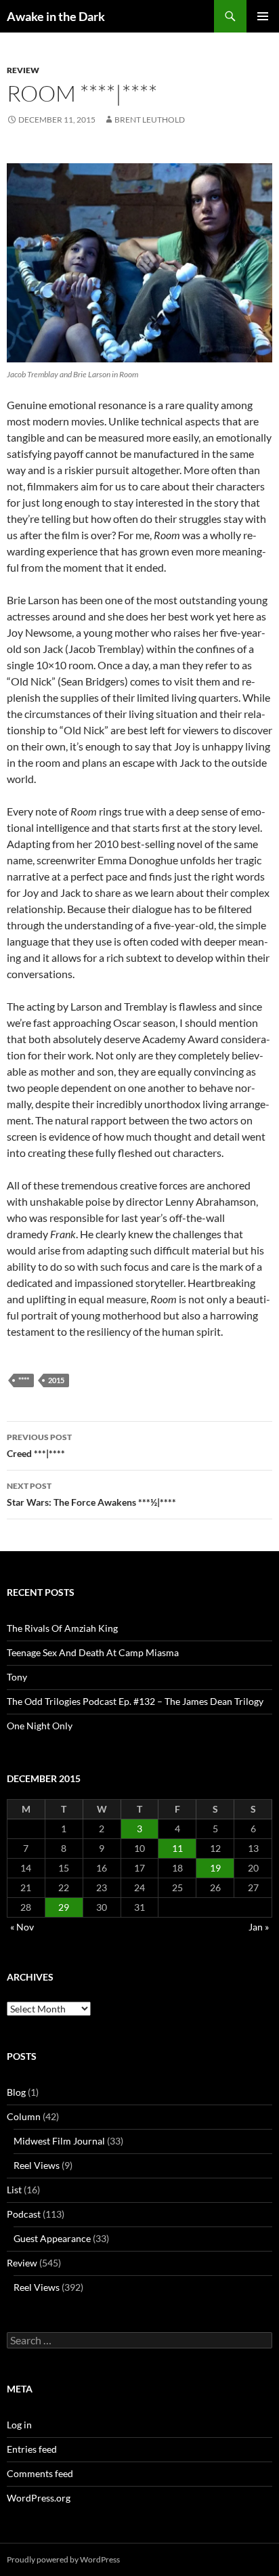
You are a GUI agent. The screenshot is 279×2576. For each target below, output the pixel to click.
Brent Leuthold (150, 120)
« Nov (22, 1927)
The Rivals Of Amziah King (62, 1628)
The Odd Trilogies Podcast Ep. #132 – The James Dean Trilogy (135, 1701)
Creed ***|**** (39, 1445)
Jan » (259, 1927)
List (14, 2190)
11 (177, 1848)
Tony (17, 1677)
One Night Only (40, 1726)
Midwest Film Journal (59, 2141)
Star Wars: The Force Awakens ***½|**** (91, 1494)
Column (24, 2116)
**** (24, 1380)
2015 (56, 1380)
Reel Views (37, 2165)
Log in (19, 2425)
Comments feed (40, 2473)
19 (215, 1868)
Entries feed (32, 2449)
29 (64, 1907)
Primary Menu (263, 16)
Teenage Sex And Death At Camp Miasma (93, 1652)
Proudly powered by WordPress (63, 2559)
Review (23, 70)
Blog (16, 2092)
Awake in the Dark (56, 16)
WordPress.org (39, 2498)
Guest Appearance (52, 2238)
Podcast (24, 2214)
